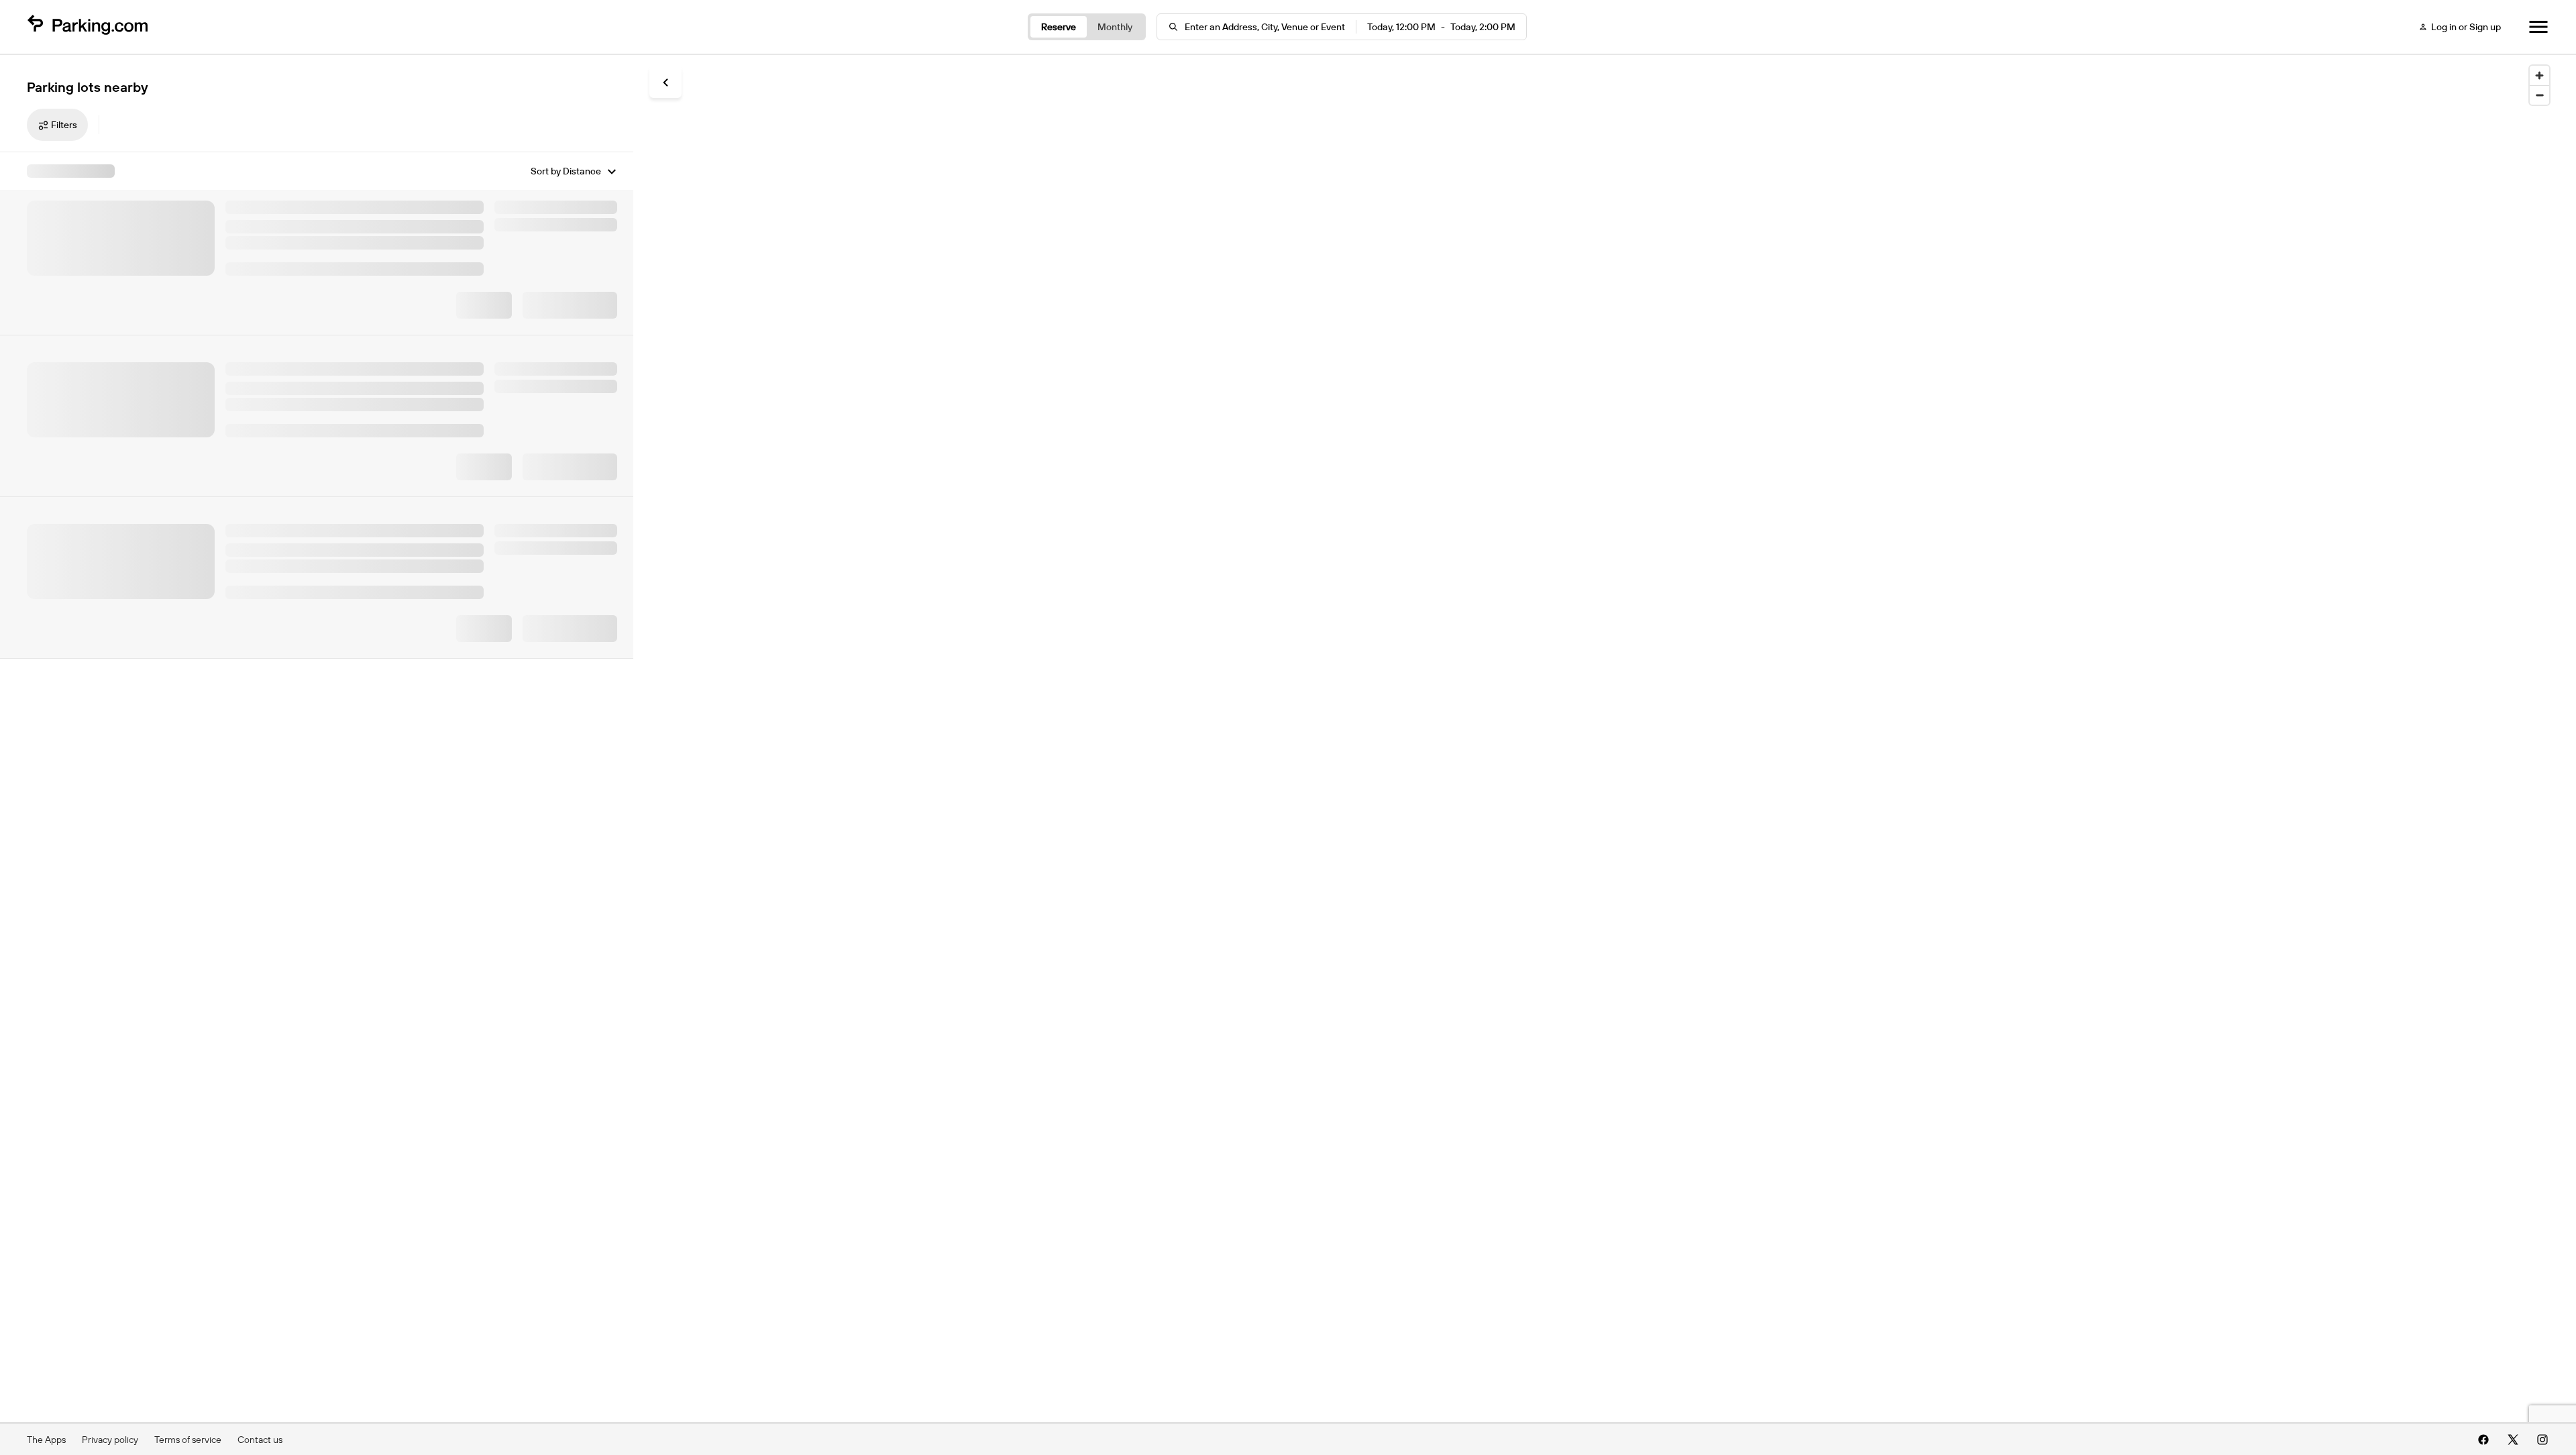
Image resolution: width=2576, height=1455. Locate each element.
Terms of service (188, 1440)
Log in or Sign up (2466, 27)
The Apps (46, 1440)
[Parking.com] (87, 27)
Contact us (260, 1440)
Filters (64, 125)
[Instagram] (2542, 1440)
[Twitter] (2513, 1440)
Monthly (1115, 27)
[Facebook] (2483, 1440)
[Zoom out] (2539, 95)
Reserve (1059, 27)
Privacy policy (110, 1440)
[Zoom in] (2539, 75)
